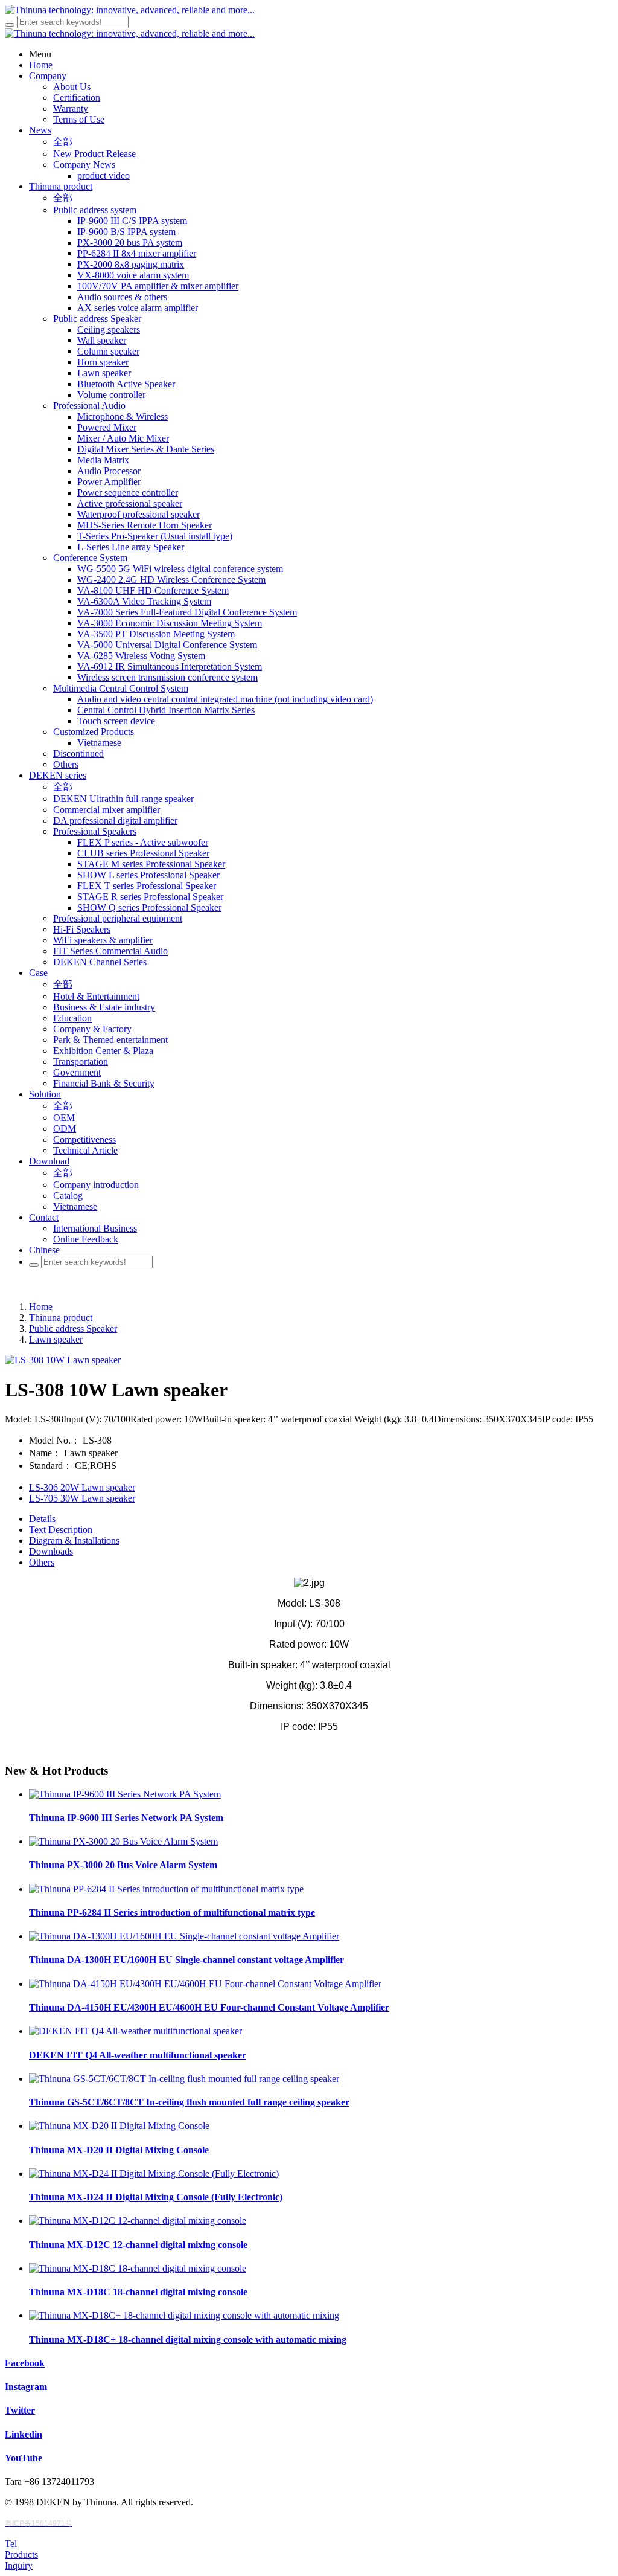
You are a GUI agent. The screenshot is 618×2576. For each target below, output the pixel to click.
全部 (63, 142)
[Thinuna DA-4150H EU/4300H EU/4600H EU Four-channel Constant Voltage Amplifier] (205, 1984)
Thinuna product (61, 1318)
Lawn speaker (56, 1339)
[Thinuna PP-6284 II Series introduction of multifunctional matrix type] (166, 1889)
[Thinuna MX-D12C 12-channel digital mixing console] (138, 2221)
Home (41, 1307)
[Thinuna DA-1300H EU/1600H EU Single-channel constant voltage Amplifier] (184, 1936)
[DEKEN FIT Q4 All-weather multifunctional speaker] (135, 2031)
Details (42, 1519)
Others (42, 1562)
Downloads (51, 1551)
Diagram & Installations (74, 1540)
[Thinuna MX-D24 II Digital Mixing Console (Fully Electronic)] (154, 2173)
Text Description (61, 1530)
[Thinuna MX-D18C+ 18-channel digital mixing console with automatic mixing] (184, 2315)
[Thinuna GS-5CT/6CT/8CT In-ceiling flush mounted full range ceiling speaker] (184, 2079)
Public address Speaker (73, 1328)
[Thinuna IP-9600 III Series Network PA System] (125, 1794)
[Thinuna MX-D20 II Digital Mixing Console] (119, 2126)
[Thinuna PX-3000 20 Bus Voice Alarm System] (123, 1841)
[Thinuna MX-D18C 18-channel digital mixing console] (138, 2268)
